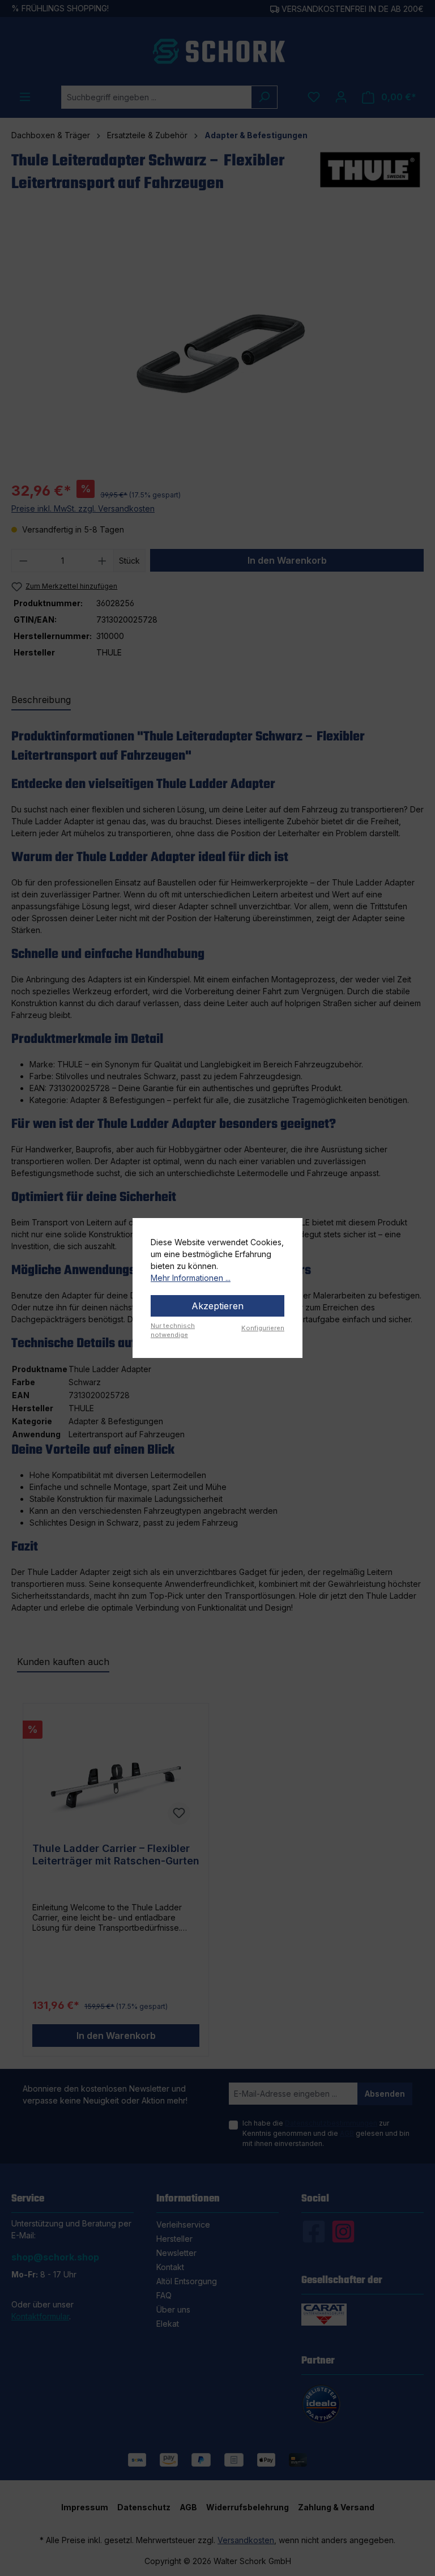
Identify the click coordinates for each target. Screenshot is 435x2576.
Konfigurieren (263, 1328)
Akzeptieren (217, 1306)
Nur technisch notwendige (173, 1330)
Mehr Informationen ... (191, 1278)
